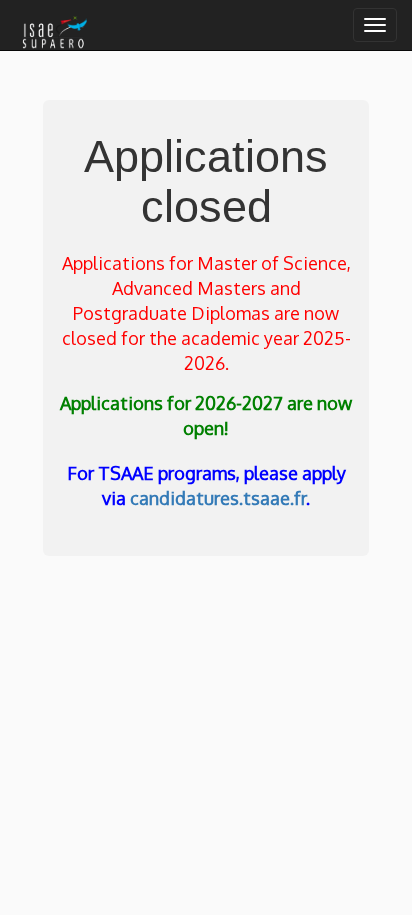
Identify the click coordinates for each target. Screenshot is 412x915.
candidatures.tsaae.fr (218, 498)
